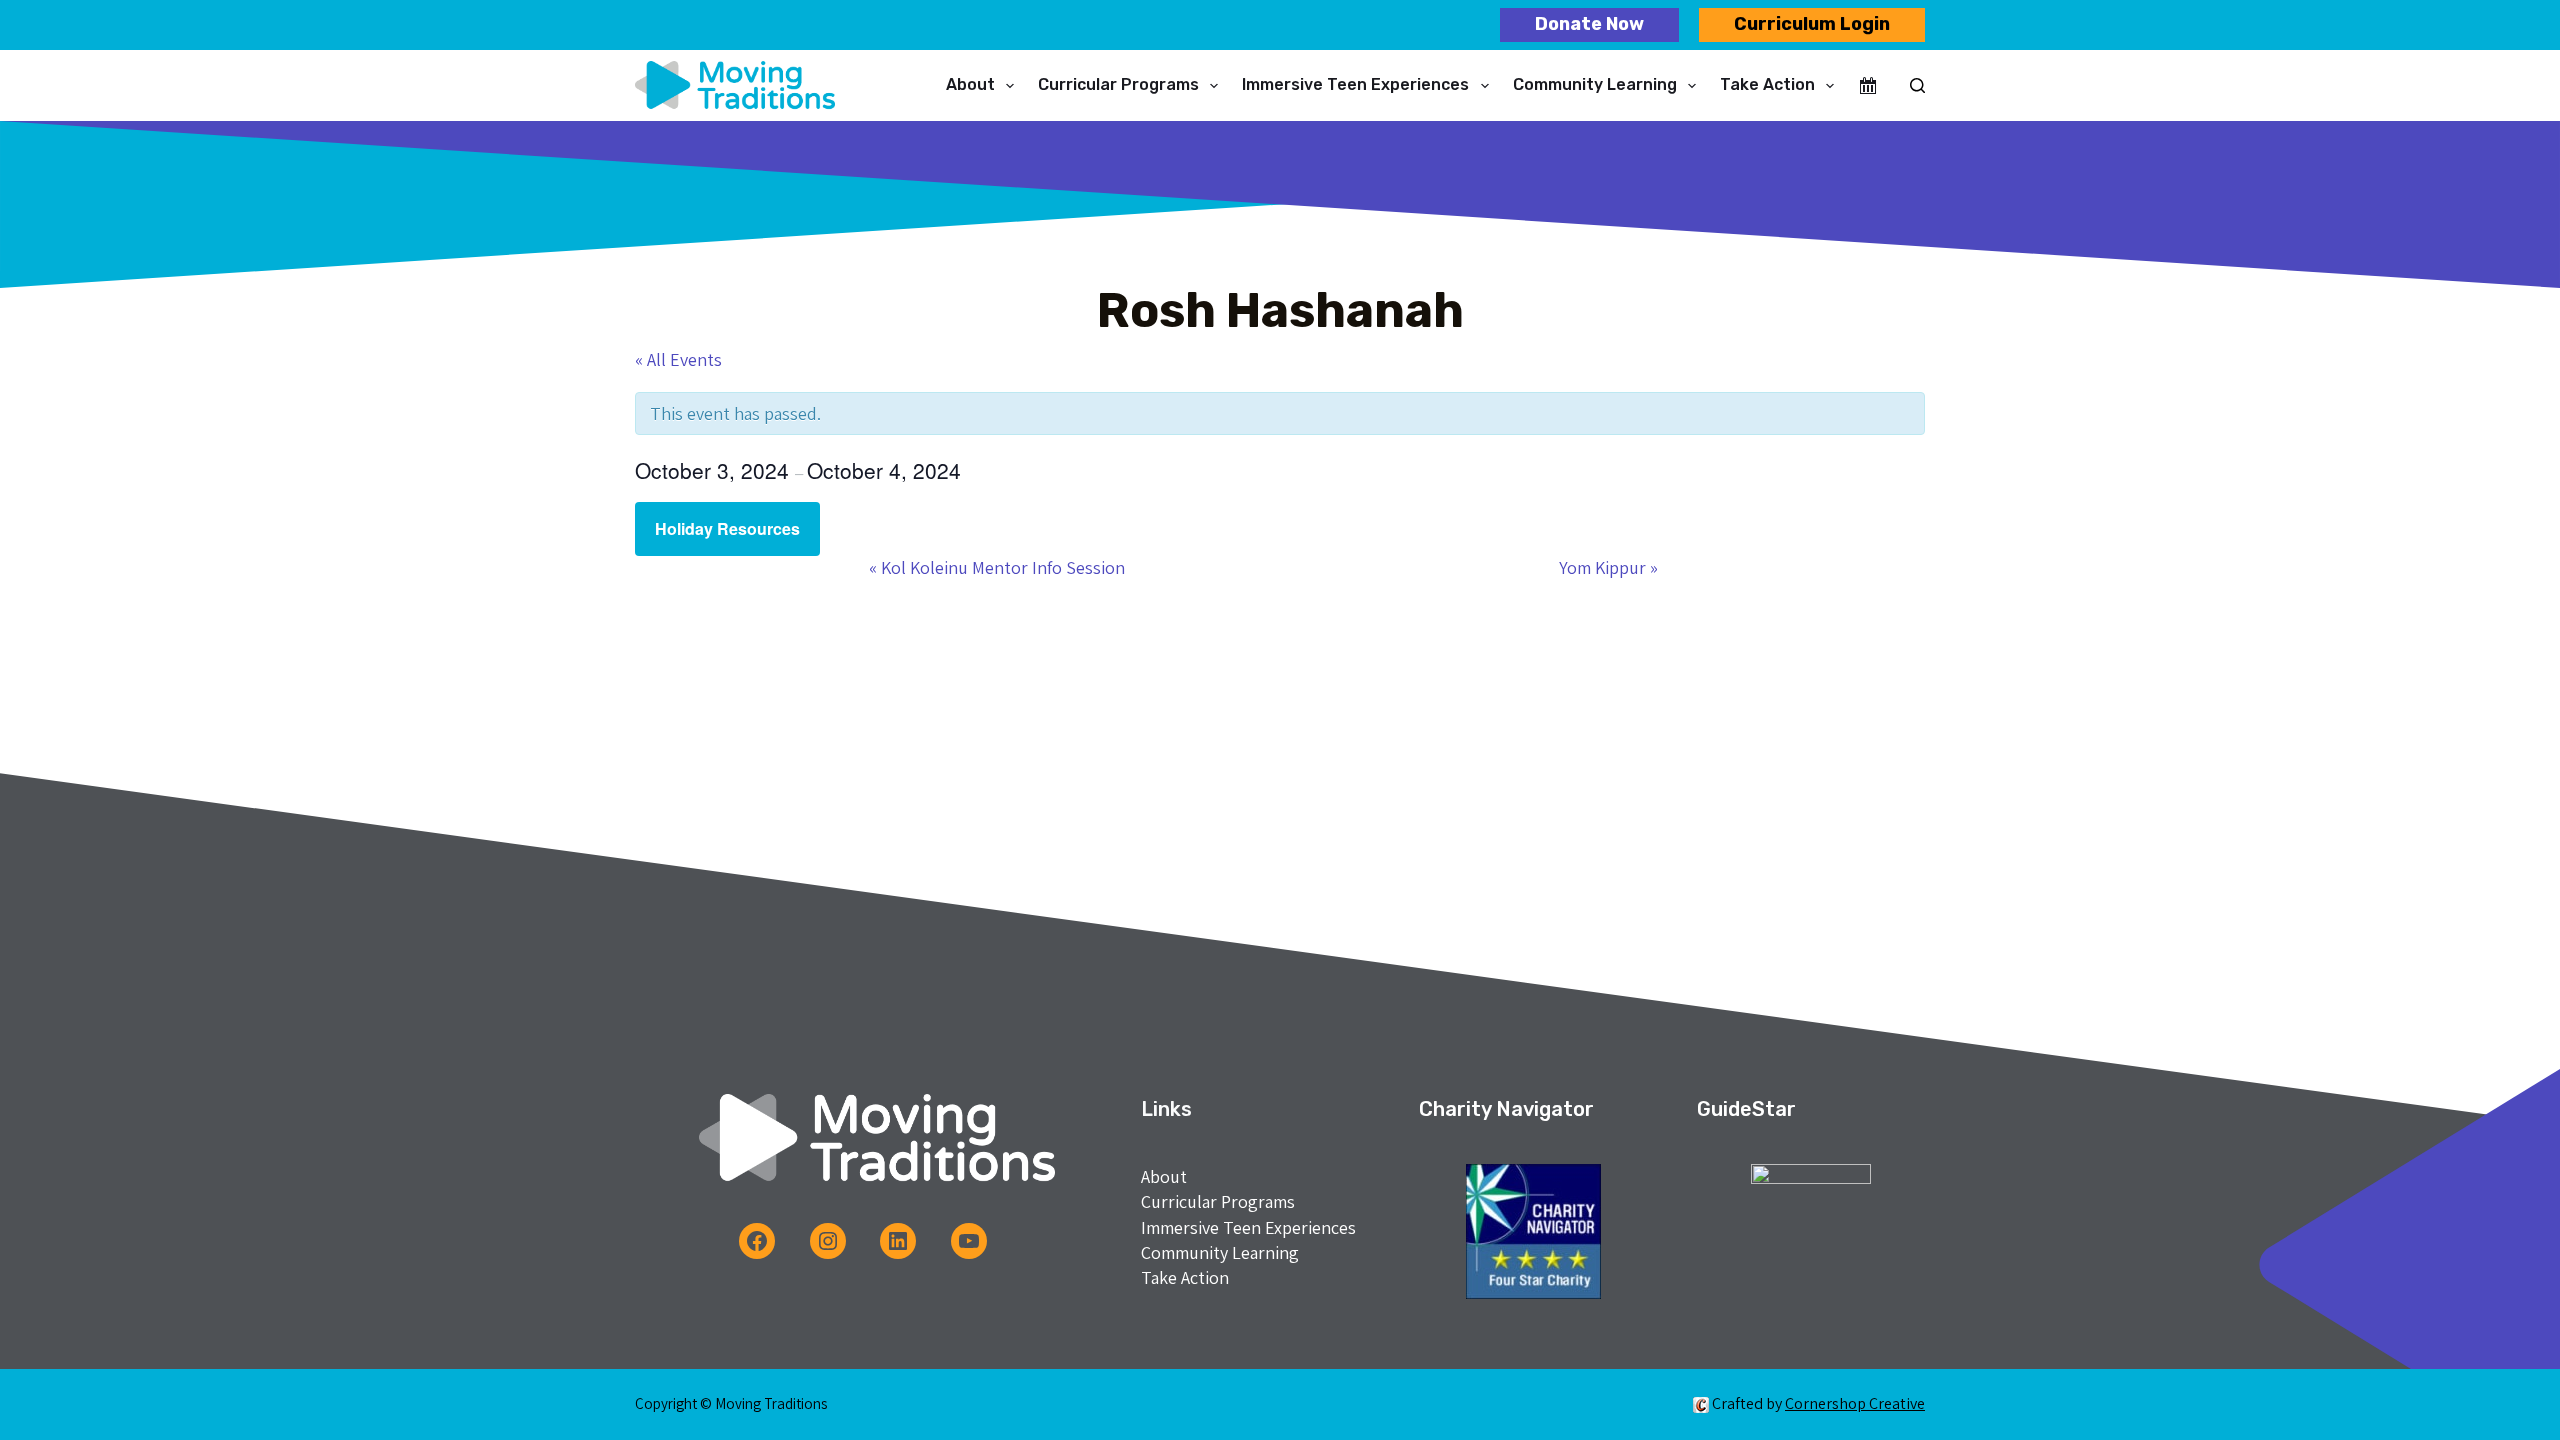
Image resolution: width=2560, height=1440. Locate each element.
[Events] (1868, 86)
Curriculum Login (1812, 24)
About (970, 84)
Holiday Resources (727, 528)
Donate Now (1589, 24)
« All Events (678, 359)
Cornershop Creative (1855, 1403)
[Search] (1917, 85)
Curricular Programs (1118, 84)
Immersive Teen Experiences (1355, 84)
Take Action (1767, 84)
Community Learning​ (1595, 84)
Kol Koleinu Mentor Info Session (997, 567)
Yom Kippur (1608, 567)
